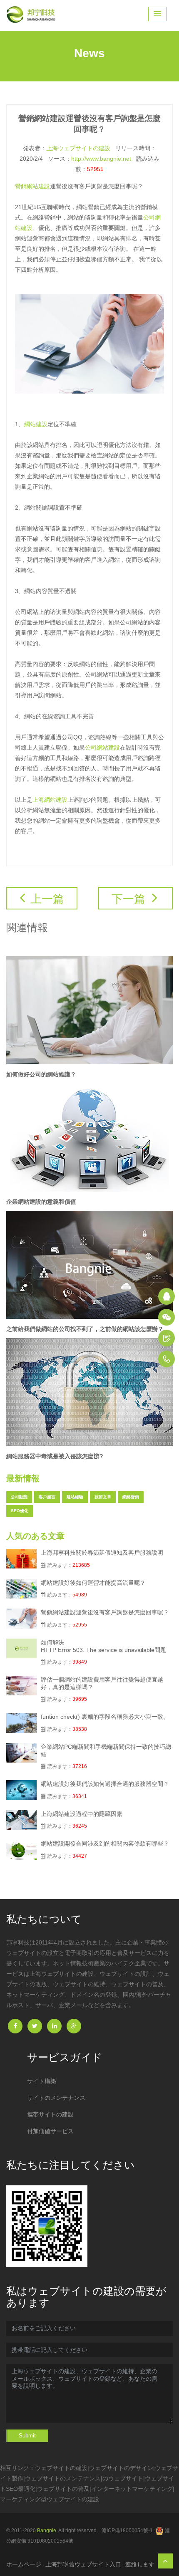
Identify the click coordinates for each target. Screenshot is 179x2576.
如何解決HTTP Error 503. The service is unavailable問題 (103, 1646)
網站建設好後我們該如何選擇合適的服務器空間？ (105, 1784)
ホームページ (24, 2564)
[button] (157, 14)
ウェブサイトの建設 (61, 2468)
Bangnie (47, 2531)
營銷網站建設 (32, 186)
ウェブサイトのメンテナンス (63, 2478)
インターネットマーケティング (132, 2489)
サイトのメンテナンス (56, 2098)
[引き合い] (167, 1338)
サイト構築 (42, 2081)
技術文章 (103, 1497)
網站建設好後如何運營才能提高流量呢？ (93, 1583)
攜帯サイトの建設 (50, 2114)
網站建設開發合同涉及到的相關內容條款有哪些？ (105, 1844)
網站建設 (36, 424)
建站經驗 (75, 1497)
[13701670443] (167, 1359)
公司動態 (19, 1497)
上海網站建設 (50, 800)
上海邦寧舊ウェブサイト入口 (83, 2564)
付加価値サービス (50, 2131)
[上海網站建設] (33, 15)
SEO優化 (20, 1511)
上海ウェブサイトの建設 (78, 148)
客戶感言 (47, 1497)
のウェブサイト (123, 2478)
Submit (27, 2436)
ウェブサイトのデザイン (121, 2468)
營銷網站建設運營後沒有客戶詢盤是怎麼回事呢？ (105, 1612)
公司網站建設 (102, 748)
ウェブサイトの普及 (63, 2489)
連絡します (140, 2564)
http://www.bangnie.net (101, 159)
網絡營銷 (131, 1497)
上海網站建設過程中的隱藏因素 (82, 1814)
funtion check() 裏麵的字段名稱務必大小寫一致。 (105, 1717)
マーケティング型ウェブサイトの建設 (50, 2499)
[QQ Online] (167, 1296)
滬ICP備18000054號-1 (127, 2531)
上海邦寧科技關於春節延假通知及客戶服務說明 (102, 1553)
